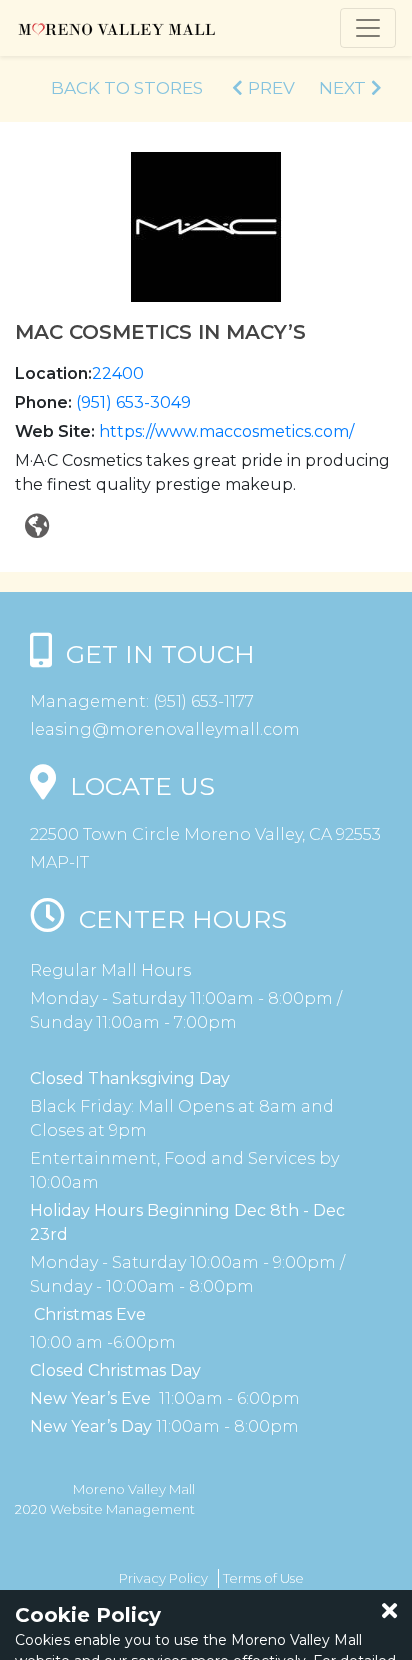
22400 (118, 373)
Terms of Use (263, 1578)
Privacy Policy (163, 1578)
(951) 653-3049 (133, 402)
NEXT (342, 88)
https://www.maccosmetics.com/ (226, 431)
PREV (271, 88)
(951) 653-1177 (201, 701)
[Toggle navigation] (368, 28)
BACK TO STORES (127, 88)
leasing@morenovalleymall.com (165, 729)
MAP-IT (59, 862)
